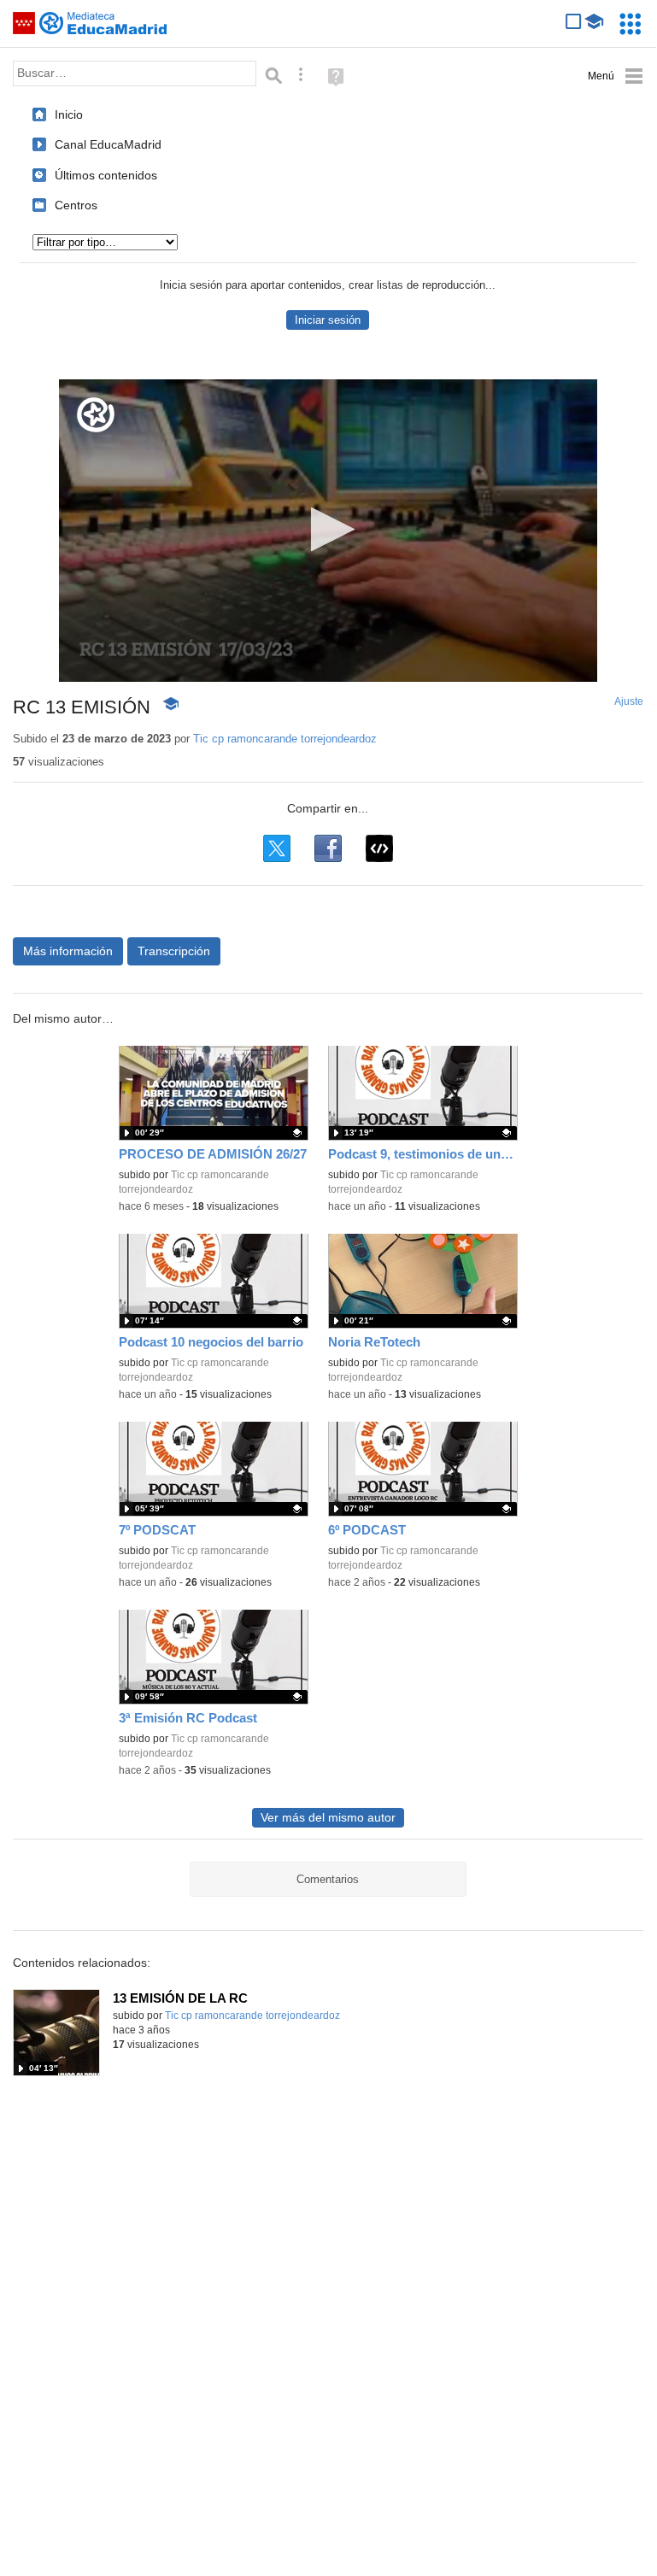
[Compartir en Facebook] (328, 848)
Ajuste (629, 701)
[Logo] (96, 415)
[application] (328, 531)
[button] (328, 529)
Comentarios (328, 1879)
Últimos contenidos (106, 175)
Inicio (69, 114)
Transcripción (174, 951)
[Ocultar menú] (616, 76)
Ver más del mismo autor (328, 1818)
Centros (76, 205)
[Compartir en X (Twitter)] (277, 848)
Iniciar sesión (328, 320)
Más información (68, 951)
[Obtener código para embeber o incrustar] (379, 848)
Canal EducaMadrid (108, 144)
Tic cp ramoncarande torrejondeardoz (285, 739)
